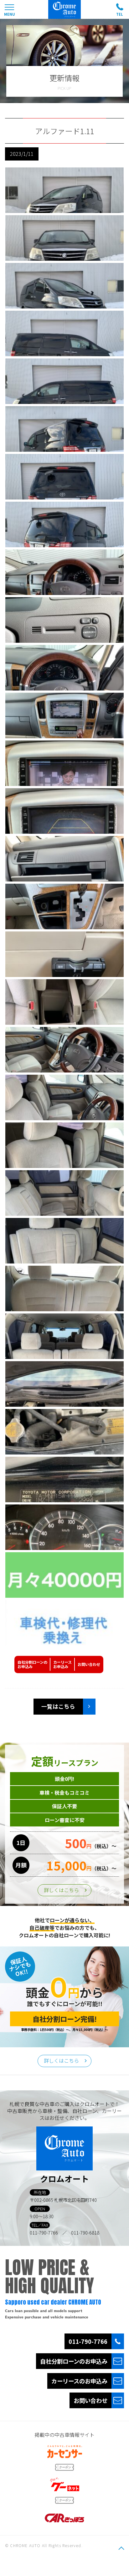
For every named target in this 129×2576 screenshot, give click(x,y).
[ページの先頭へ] (121, 2548)
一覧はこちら (58, 1706)
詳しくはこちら (61, 1890)
